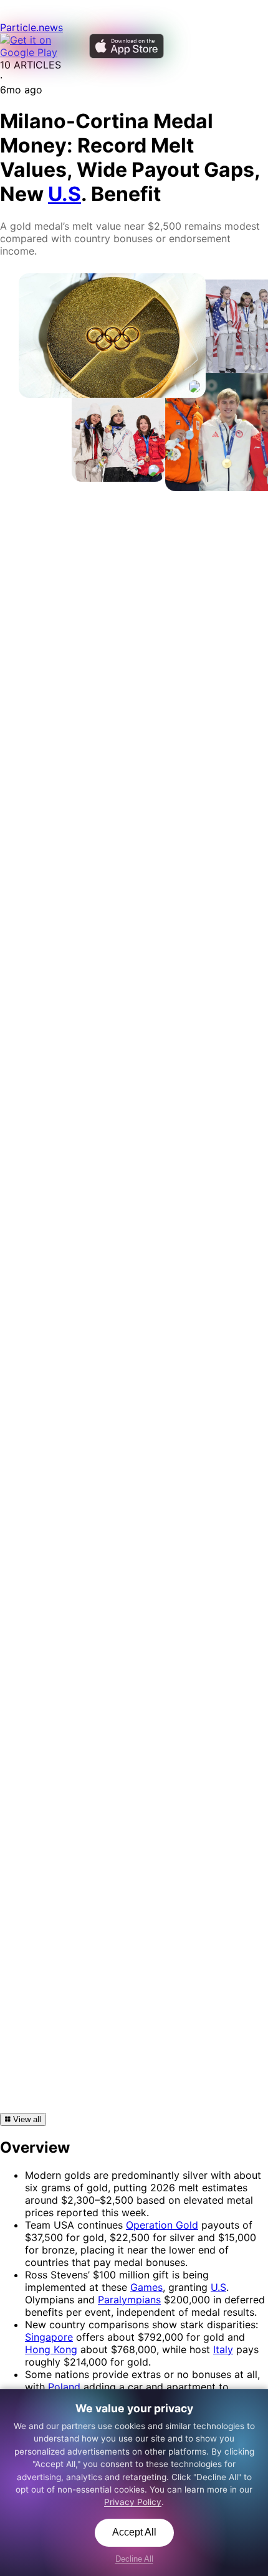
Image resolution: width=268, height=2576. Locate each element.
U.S (218, 2287)
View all (26, 2119)
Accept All (134, 2532)
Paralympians (129, 2300)
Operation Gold (162, 2225)
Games (146, 2287)
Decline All (134, 2559)
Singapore (49, 2337)
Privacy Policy (133, 2502)
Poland (64, 2387)
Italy (223, 2349)
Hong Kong (51, 2349)
